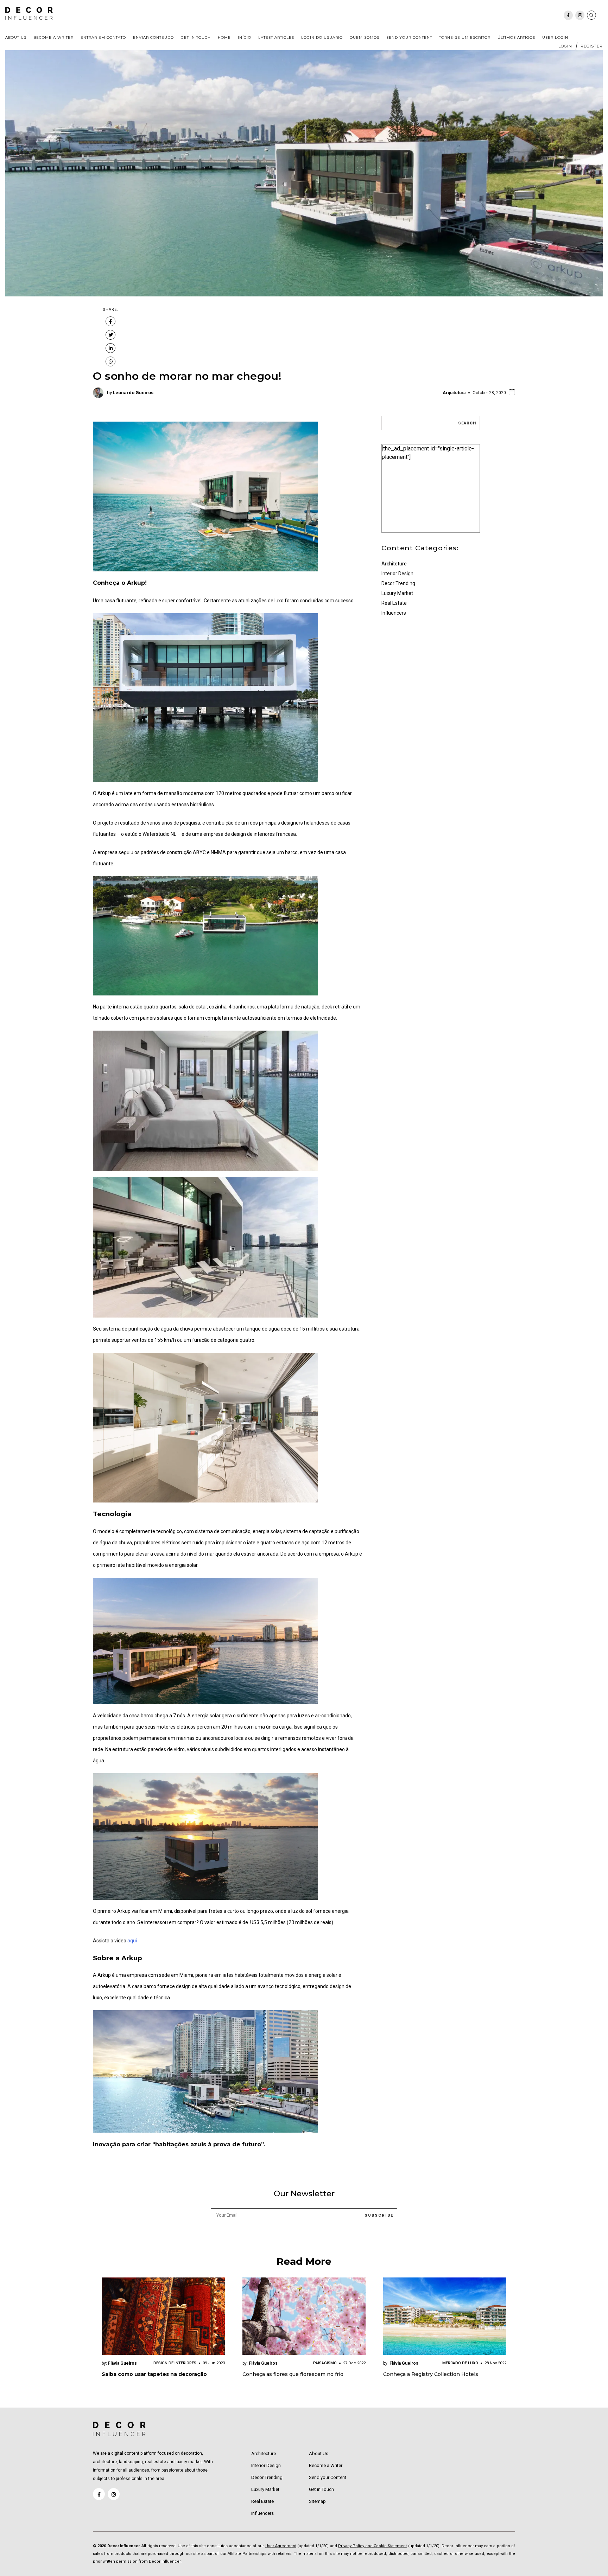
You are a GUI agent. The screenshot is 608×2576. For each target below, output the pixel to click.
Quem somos (365, 37)
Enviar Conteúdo (153, 37)
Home (224, 37)
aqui (132, 1941)
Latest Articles (276, 37)
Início (245, 37)
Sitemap (317, 2501)
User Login (555, 37)
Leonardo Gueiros (133, 393)
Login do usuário (322, 37)
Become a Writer (53, 37)
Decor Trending (398, 583)
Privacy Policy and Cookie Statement (372, 2546)
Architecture (264, 2453)
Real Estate (394, 603)
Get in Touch (196, 37)
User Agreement (281, 2546)
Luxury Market (397, 593)
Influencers (394, 613)
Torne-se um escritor (465, 37)
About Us (16, 37)
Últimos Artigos (516, 37)
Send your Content (409, 37)
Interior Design (397, 573)
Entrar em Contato (103, 37)
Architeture (394, 564)
